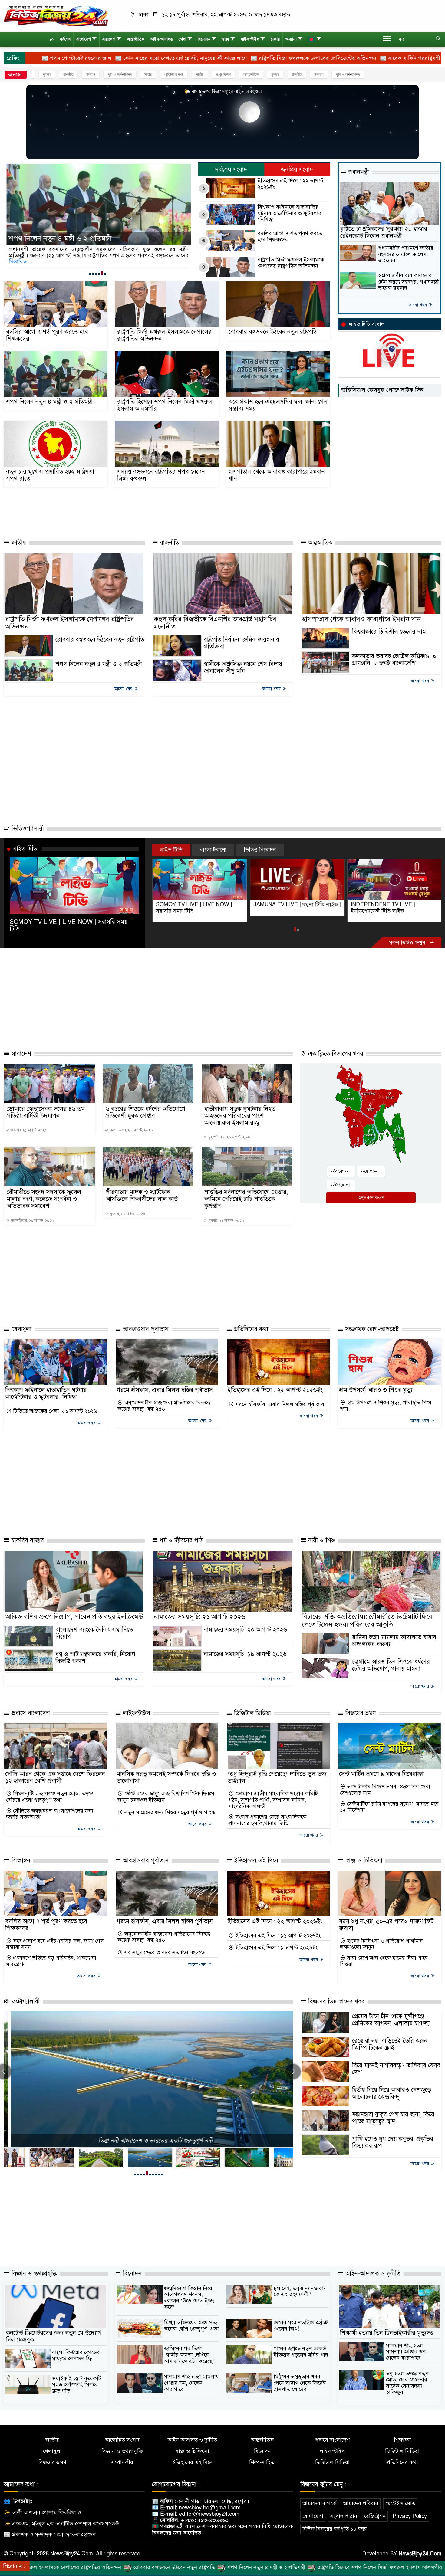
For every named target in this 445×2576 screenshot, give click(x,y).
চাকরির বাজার (27, 1540)
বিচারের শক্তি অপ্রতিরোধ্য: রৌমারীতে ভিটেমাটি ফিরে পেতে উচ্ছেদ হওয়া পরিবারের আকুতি (367, 1620)
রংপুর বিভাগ (172, 74)
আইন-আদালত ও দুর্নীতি (372, 2274)
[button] (90, 274)
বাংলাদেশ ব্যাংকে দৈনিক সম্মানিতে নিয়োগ (94, 1633)
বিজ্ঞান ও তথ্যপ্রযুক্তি (33, 2274)
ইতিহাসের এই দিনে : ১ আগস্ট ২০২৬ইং (276, 1948)
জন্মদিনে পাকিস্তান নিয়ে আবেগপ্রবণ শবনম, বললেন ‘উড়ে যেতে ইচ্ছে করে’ (189, 2298)
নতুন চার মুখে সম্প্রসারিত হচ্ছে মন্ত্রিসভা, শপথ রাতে (51, 475)
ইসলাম (39, 74)
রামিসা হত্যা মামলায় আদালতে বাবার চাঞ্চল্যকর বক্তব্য (394, 1641)
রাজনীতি (245, 74)
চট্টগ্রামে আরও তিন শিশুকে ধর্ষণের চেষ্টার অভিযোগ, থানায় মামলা (391, 1665)
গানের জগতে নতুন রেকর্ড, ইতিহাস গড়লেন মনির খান (301, 2352)
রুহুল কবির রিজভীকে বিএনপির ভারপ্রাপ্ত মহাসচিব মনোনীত (215, 623)
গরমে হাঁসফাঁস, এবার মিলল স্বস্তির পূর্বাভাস (165, 1390)
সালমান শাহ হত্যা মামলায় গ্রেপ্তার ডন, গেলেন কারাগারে (191, 2383)
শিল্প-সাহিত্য (262, 2462)
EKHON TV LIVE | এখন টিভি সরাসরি (392, 904)
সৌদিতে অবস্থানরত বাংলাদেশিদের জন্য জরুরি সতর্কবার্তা (50, 1814)
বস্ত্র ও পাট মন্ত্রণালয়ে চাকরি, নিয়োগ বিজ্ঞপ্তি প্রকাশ (95, 1658)
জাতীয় (148, 74)
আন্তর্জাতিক (136, 39)
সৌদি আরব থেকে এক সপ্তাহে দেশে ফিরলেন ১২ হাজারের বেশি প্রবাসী (55, 1777)
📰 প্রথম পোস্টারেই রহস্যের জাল (383, 58)
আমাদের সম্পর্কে (319, 2503)
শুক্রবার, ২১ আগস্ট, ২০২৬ (28, 1130)
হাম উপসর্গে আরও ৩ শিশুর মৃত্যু (376, 1390)
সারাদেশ (109, 39)
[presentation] (293, 2072)
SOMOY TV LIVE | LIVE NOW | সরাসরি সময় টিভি (69, 925)
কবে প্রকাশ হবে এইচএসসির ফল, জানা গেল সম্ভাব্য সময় (278, 405)
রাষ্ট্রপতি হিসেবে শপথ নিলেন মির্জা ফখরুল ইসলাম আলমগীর (88, 239)
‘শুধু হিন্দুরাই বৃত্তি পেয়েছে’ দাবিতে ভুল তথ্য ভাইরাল (277, 1777)
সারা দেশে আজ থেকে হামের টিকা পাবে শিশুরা (384, 1961)
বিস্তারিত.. (18, 261)
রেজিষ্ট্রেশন (375, 2516)
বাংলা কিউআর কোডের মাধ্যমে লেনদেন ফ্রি (76, 2356)
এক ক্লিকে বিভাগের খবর (335, 1054)
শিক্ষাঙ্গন (20, 1861)
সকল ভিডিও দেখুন (408, 943)
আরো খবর (418, 305)
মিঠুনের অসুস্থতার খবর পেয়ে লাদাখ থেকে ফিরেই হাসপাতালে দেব (300, 2383)
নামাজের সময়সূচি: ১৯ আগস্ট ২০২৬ (245, 1654)
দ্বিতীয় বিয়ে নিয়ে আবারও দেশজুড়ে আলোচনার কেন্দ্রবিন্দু (392, 2093)
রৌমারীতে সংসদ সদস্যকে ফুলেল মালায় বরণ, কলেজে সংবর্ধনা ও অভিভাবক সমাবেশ (44, 1199)
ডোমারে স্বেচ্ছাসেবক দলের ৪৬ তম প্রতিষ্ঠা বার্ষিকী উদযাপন (46, 1112)
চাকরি (275, 39)
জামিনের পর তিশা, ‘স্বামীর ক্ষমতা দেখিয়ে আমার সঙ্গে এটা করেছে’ (189, 2355)
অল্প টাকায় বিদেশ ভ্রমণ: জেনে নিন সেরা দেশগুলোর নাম (385, 1790)
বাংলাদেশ (84, 39)
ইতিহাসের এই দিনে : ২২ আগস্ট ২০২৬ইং (291, 184)
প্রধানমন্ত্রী (358, 172)
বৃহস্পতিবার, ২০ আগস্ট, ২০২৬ (131, 1130)
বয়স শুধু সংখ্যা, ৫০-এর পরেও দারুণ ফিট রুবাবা (386, 1925)
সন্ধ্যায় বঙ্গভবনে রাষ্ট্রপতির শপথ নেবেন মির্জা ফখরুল (161, 475)
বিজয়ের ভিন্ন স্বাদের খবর (336, 2002)
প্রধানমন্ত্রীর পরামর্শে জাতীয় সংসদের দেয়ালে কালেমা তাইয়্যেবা (405, 254)
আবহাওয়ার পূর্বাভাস (145, 1329)
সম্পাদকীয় (122, 2462)
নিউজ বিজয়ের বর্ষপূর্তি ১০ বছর (335, 2529)
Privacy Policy (410, 2516)
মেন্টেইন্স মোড (400, 2503)
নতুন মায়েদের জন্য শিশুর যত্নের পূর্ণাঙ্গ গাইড (169, 1812)
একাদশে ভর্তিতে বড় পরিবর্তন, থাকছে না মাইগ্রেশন (51, 1961)
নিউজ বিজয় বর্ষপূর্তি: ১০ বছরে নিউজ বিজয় (148, 2141)
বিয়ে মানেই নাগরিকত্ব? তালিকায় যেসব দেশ (396, 2069)
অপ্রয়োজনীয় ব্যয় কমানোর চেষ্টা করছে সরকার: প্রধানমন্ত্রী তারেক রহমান (408, 282)
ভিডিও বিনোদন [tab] (260, 850)
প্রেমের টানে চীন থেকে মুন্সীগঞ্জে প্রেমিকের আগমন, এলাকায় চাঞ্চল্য (391, 2020)
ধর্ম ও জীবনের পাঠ (180, 1540)
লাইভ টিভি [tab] (171, 850)
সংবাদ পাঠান (344, 2516)
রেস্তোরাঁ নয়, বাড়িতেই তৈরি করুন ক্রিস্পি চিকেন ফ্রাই (390, 2044)
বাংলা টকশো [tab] (213, 850)
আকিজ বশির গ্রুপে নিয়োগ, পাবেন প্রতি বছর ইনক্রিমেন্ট (74, 1617)
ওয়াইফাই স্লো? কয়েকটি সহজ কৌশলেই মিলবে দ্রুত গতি (77, 2385)
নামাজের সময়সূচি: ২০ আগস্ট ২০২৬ (245, 1630)
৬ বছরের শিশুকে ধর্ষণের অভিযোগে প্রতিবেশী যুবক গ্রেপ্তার (145, 1112)
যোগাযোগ (313, 2516)
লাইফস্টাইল (250, 39)
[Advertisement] (137, 511)
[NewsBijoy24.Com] (56, 15)
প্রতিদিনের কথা (122, 74)
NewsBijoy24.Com (420, 2554)
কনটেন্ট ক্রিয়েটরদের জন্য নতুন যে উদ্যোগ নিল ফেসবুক (54, 2336)
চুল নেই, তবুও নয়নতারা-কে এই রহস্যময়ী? (300, 2291)
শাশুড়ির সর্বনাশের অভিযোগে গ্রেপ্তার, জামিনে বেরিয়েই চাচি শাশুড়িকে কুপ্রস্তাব (246, 1199)
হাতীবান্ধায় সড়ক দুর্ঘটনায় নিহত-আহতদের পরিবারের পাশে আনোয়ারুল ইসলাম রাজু (241, 1116)
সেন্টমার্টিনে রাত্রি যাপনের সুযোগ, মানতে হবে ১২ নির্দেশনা (389, 1807)
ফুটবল (224, 74)
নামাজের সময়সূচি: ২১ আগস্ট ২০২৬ (199, 1617)
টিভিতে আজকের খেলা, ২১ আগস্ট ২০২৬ (54, 1411)
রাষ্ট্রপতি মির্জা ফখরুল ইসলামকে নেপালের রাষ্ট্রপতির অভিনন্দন (291, 263)
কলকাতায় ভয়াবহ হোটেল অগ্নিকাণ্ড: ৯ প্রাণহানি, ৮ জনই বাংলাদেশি (394, 660)
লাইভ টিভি (25, 848)
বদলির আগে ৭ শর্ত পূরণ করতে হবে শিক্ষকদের (290, 236)
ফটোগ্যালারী (25, 2002)
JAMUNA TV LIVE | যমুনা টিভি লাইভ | (199, 904)
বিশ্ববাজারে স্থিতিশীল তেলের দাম (389, 632)
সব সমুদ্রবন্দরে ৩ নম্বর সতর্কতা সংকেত (164, 1953)
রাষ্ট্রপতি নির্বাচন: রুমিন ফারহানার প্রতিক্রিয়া (241, 643)
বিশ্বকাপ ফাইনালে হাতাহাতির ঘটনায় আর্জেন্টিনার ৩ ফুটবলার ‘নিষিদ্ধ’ (290, 213)
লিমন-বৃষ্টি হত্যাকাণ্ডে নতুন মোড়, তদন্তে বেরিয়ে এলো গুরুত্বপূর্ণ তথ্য (50, 1797)
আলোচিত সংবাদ (122, 2440)
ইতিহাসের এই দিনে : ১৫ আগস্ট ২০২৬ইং (277, 1936)
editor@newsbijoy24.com (209, 2514)
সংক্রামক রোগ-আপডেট (371, 1329)
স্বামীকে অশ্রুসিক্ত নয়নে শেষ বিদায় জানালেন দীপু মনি (243, 668)
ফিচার (97, 74)
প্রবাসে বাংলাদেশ (30, 1713)
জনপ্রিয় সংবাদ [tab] (297, 170)
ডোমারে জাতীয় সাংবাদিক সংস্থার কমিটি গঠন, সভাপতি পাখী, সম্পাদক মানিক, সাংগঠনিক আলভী (273, 1800)
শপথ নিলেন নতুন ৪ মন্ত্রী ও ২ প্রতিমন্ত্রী (49, 402)
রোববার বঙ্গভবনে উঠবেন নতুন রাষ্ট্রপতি (273, 332)
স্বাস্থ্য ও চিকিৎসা (363, 1861)
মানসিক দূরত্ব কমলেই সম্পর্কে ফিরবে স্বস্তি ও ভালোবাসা (166, 1777)
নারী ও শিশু (321, 1540)
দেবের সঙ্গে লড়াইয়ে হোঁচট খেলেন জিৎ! (301, 2326)
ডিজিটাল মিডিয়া (252, 1713)
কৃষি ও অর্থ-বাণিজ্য (69, 74)
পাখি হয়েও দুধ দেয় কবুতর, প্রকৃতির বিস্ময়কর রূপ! (393, 2142)
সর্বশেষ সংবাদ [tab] (231, 170)
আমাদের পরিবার (361, 2503)
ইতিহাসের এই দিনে (255, 1861)
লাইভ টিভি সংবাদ (366, 324)
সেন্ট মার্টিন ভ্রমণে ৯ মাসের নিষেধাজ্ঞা (381, 1774)
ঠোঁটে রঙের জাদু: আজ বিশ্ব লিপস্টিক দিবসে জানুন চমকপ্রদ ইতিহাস (166, 1797)
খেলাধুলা (21, 1329)
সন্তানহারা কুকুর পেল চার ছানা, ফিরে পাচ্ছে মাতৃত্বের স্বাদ (393, 2118)
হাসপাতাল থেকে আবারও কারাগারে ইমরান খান (277, 475)
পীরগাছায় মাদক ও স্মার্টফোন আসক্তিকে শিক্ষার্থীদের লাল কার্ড (142, 1196)
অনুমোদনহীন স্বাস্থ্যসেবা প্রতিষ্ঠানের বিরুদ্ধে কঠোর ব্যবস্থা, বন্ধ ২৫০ (164, 1406)
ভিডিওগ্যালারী (27, 829)
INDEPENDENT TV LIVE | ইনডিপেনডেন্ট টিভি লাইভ (285, 908)
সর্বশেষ (65, 39)
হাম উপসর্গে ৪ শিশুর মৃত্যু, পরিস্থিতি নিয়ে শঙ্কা (386, 1406)
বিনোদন (204, 39)
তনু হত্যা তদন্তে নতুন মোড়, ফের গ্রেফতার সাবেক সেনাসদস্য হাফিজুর (407, 2383)
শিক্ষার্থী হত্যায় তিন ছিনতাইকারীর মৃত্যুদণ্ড (387, 2333)
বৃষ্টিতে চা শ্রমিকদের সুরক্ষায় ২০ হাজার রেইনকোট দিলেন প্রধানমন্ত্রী (384, 232)
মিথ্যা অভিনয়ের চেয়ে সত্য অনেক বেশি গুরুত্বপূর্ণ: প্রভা (191, 2326)
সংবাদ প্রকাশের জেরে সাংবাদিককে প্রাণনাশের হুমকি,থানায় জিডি (268, 1820)
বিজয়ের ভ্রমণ (360, 1713)
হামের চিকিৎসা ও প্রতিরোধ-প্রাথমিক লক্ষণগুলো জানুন (381, 1944)
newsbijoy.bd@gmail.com (210, 2508)
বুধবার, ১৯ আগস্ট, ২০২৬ (127, 1214)
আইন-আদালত (162, 39)
